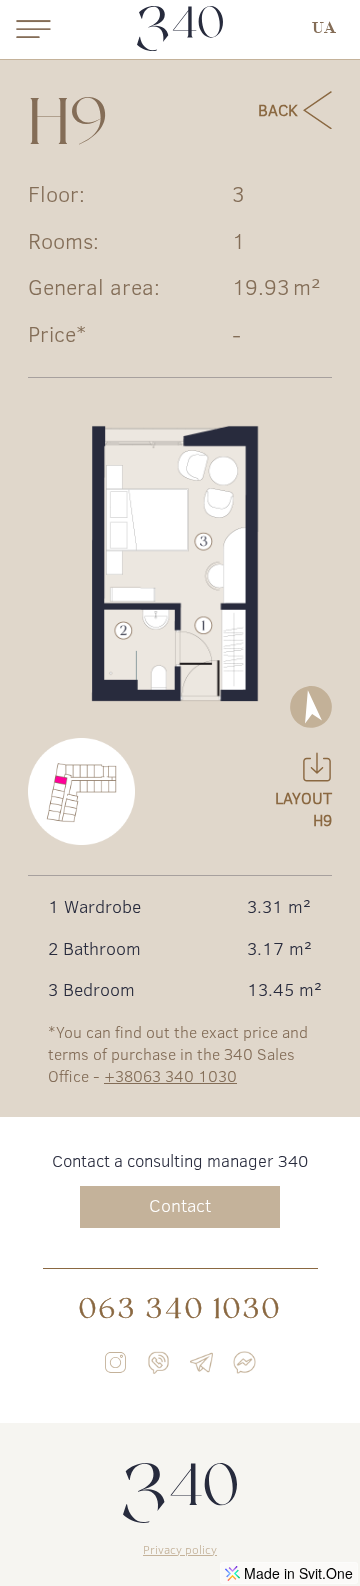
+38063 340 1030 (170, 1076)
